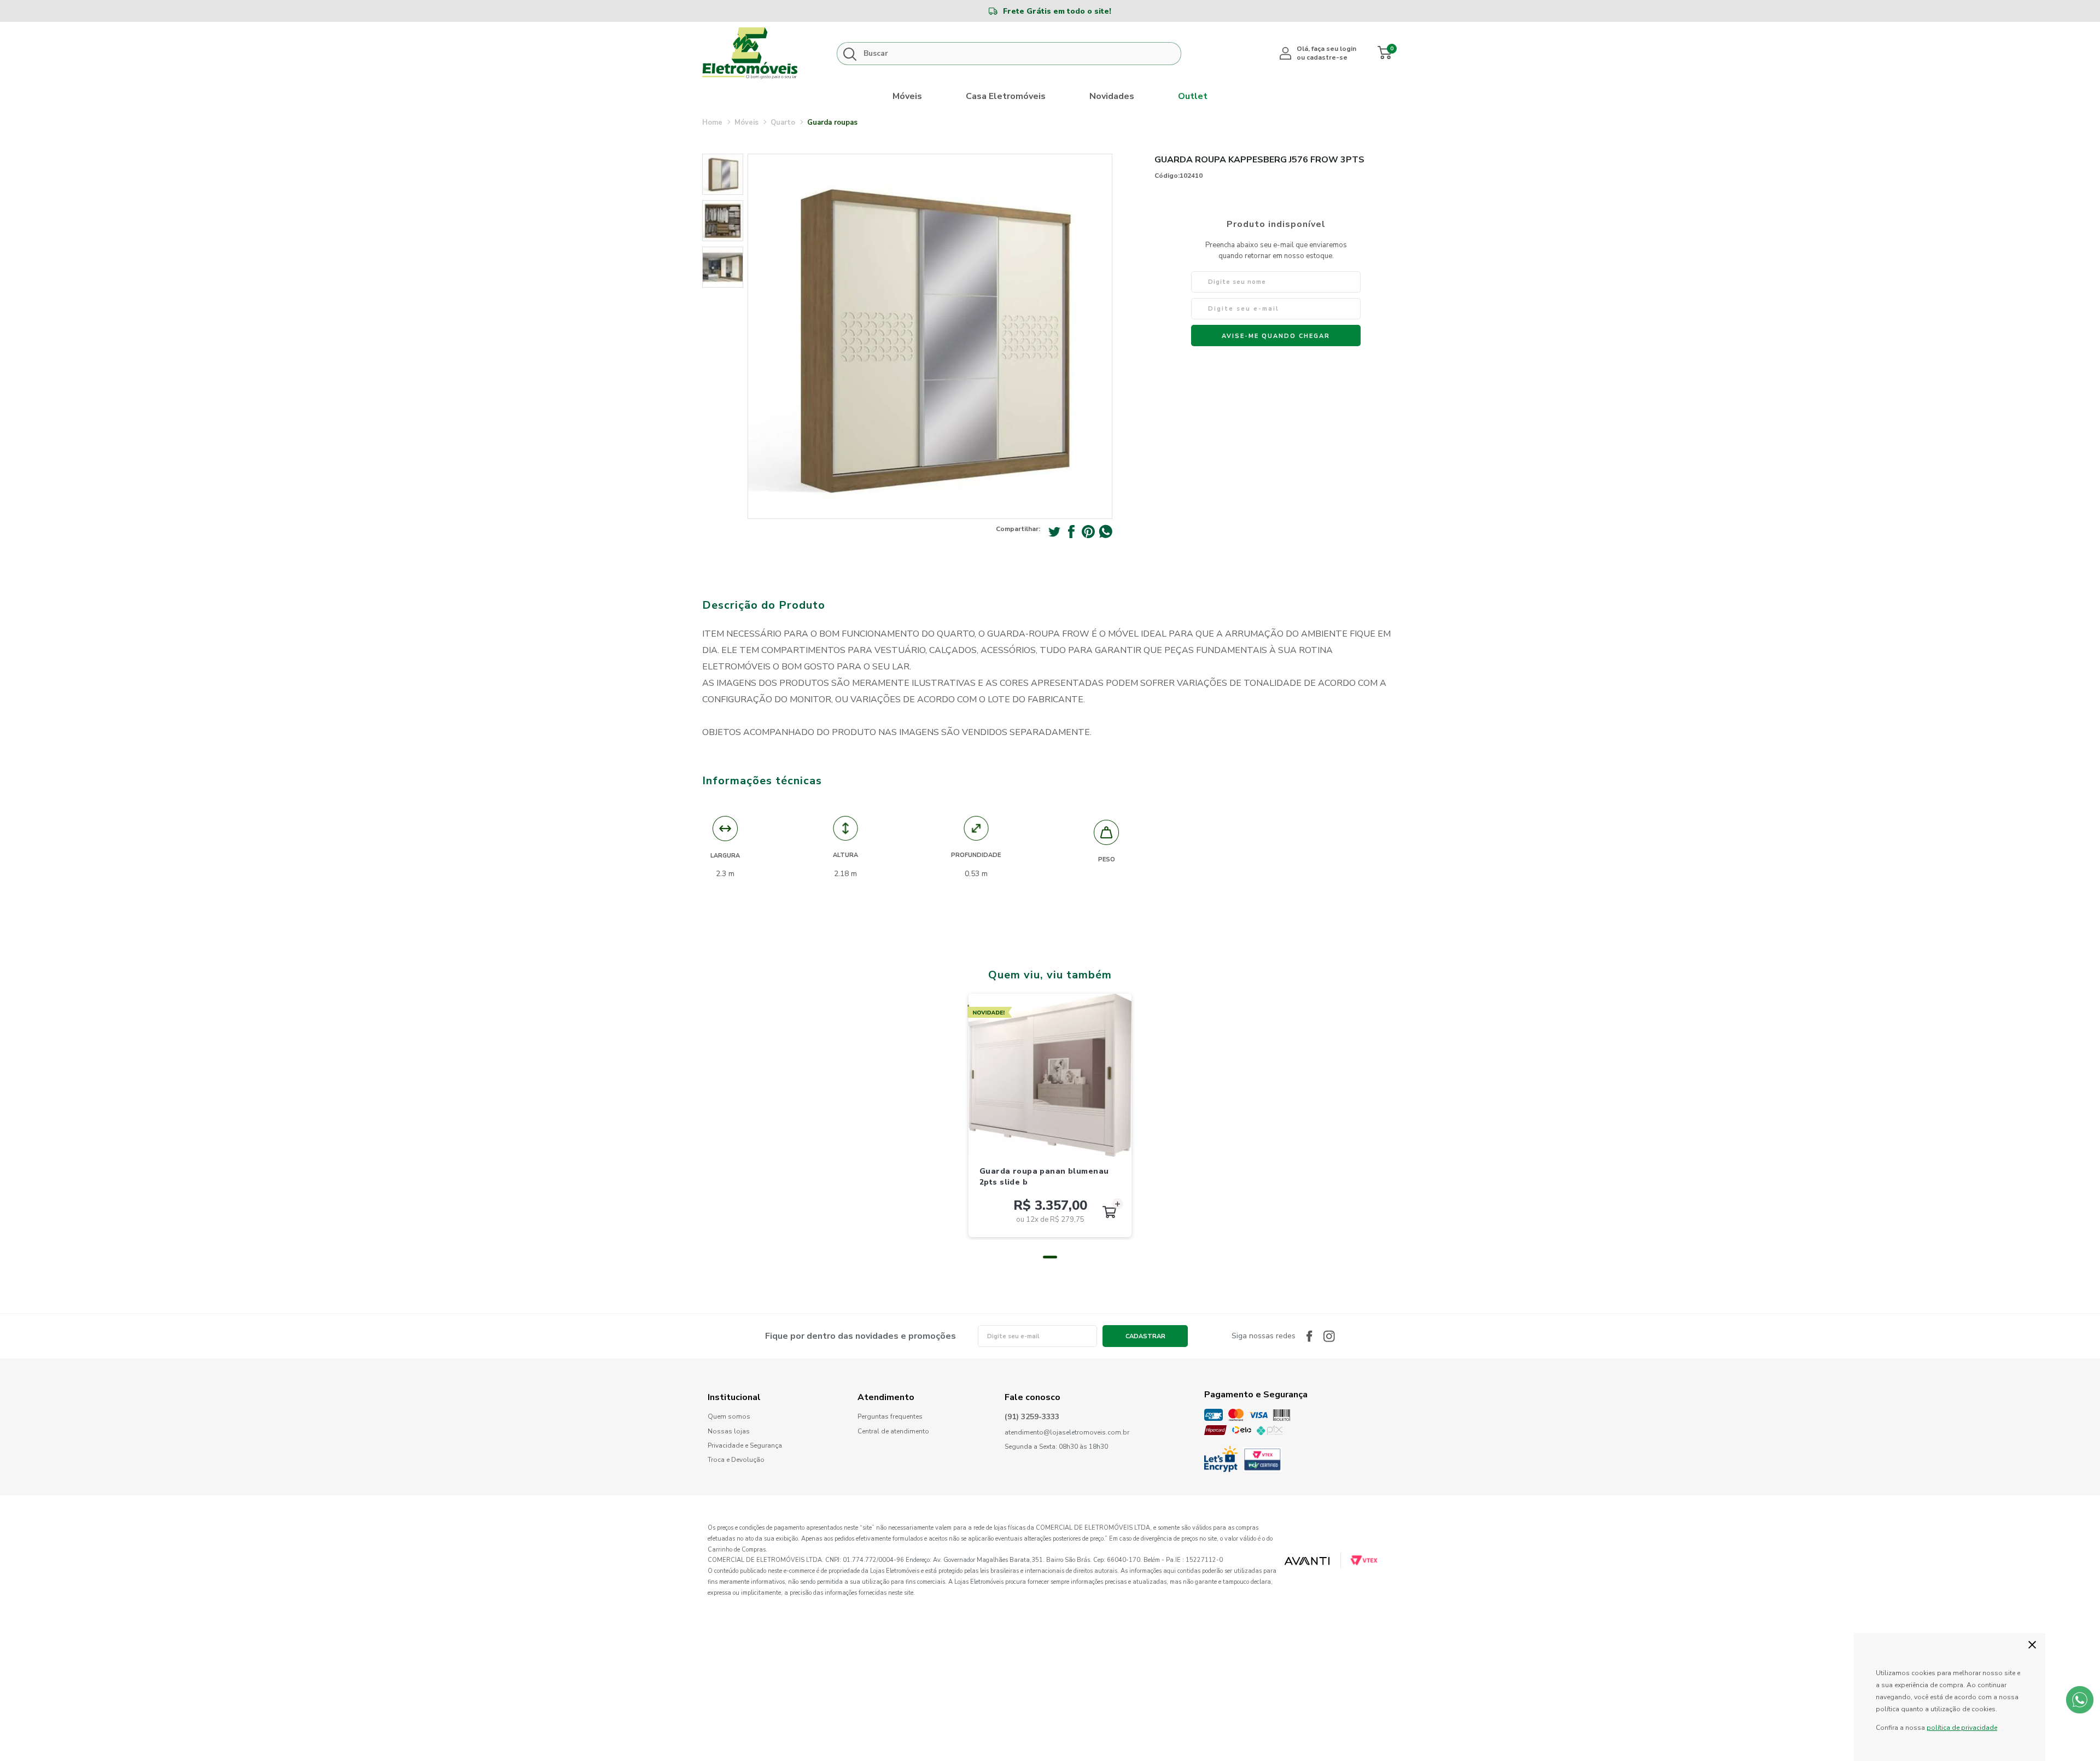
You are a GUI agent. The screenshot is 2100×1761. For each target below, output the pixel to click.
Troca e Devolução (736, 1460)
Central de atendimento (893, 1431)
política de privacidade (1962, 1728)
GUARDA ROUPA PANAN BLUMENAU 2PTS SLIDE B (1044, 1177)
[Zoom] (723, 174)
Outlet (1193, 96)
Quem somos (729, 1417)
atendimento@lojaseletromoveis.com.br (1067, 1433)
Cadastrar (1145, 1336)
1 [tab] (1050, 1257)
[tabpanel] (1050, 1115)
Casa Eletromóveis (1006, 96)
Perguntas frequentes (890, 1417)
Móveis (907, 96)
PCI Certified (1262, 1459)
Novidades (1112, 96)
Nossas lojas (729, 1431)
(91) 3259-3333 (1032, 1417)
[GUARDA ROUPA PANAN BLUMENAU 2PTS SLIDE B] (1050, 1075)
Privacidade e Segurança (745, 1446)
